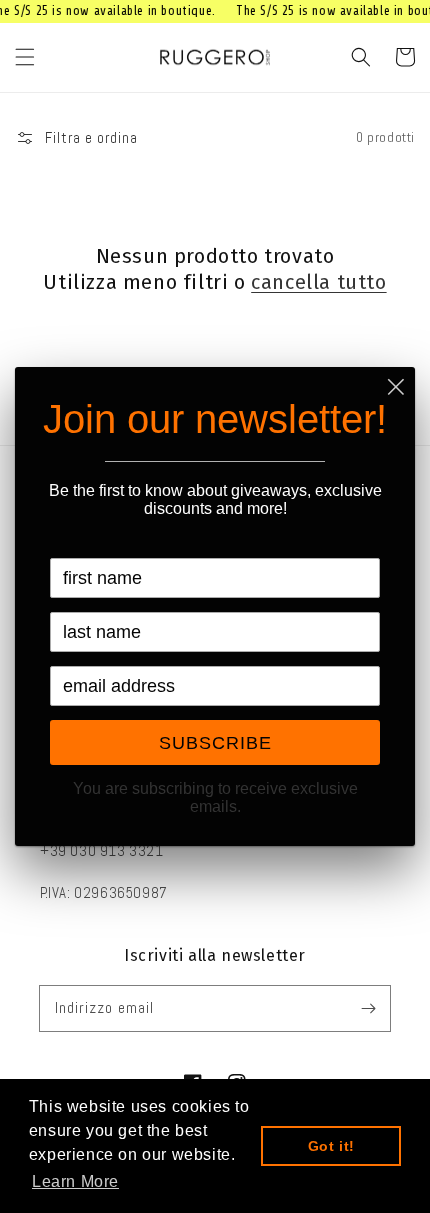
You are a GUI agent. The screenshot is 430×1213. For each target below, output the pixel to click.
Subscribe (215, 743)
